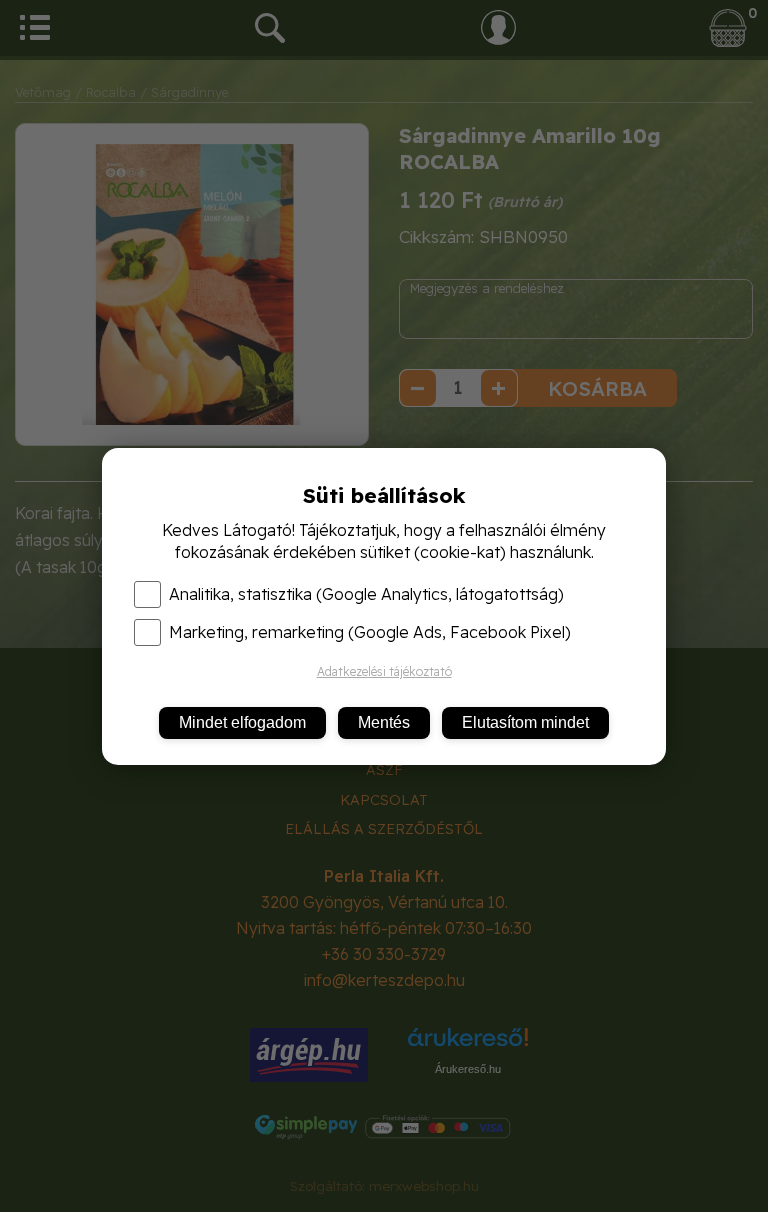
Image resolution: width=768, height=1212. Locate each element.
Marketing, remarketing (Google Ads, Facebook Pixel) (370, 632)
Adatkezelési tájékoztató (384, 671)
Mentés (384, 722)
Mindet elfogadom (242, 722)
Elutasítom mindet (525, 722)
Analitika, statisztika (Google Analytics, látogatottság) (366, 594)
